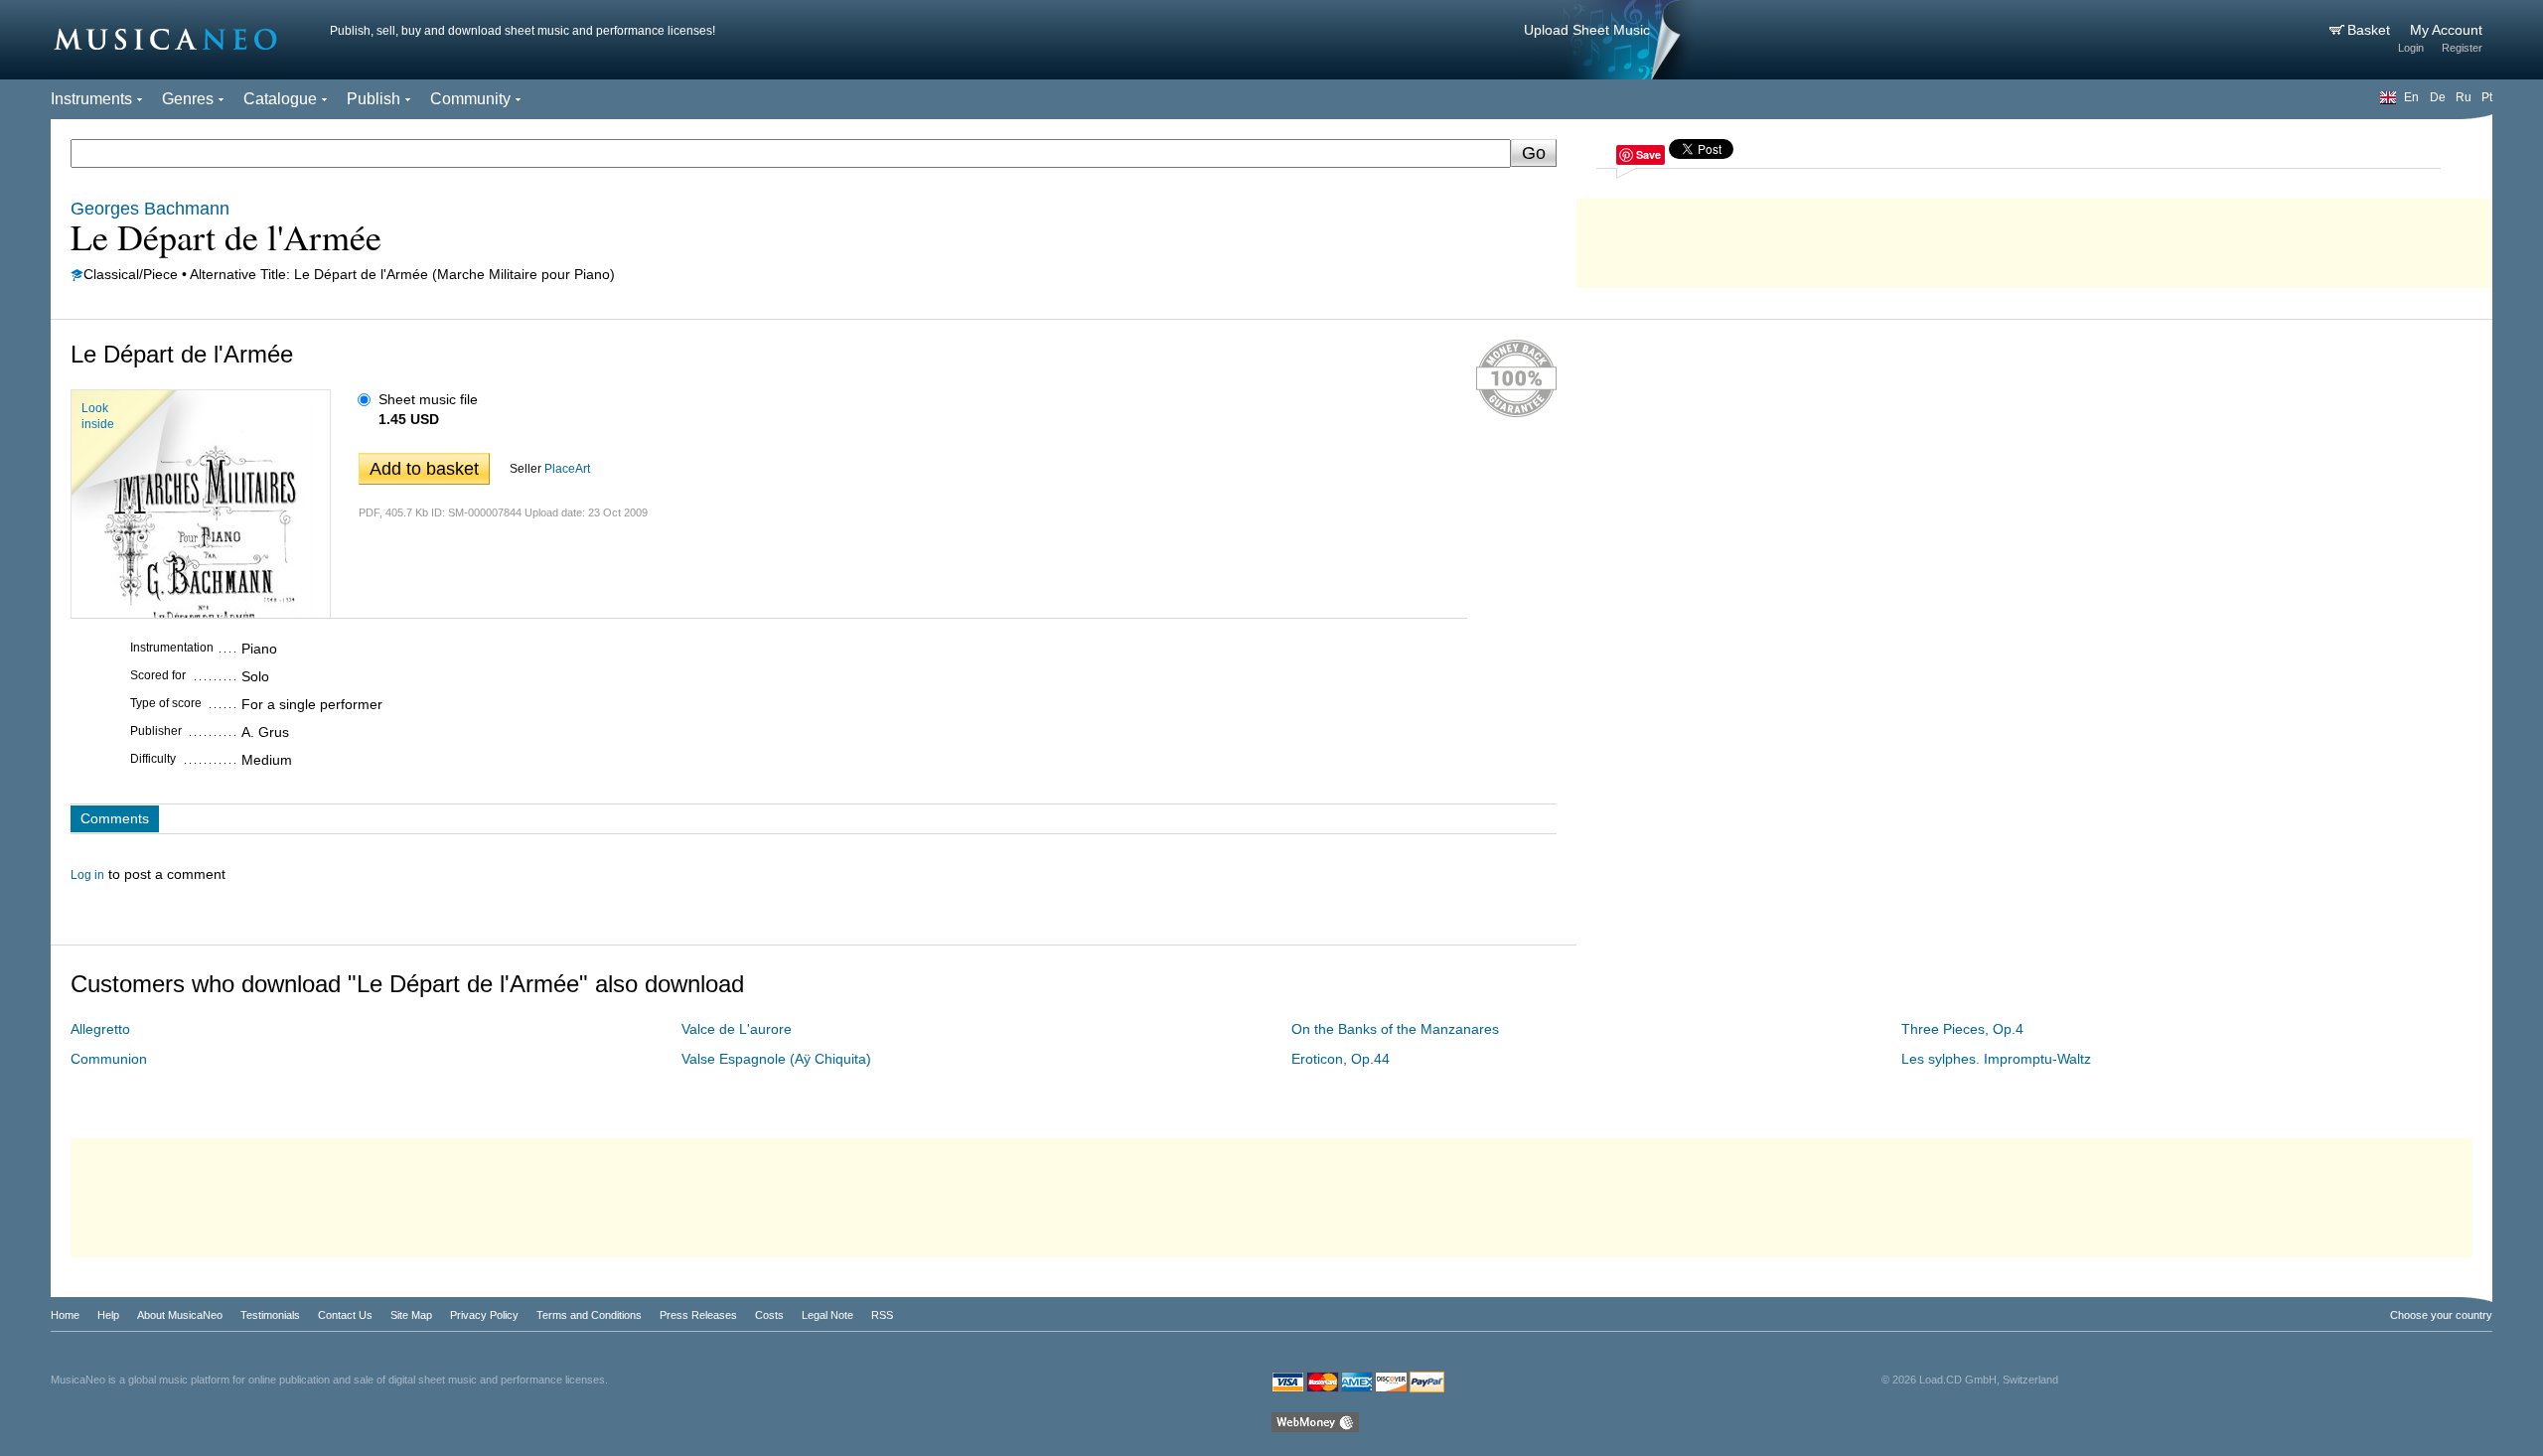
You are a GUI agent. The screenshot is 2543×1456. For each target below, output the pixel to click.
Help (108, 1315)
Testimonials (270, 1315)
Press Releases (698, 1315)
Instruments (91, 99)
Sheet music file (428, 399)
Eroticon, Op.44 (1341, 1059)
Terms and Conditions (589, 1315)
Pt (2487, 97)
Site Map (411, 1315)
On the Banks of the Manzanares (1395, 1029)
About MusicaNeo (180, 1315)
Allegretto (100, 1029)
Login (2411, 48)
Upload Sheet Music (1587, 30)
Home (65, 1315)
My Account (2446, 30)
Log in (87, 875)
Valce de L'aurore (737, 1029)
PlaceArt (567, 469)
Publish (374, 99)
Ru (2464, 97)
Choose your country (2441, 1315)
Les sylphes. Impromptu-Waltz (1996, 1059)
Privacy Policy (484, 1315)
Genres (188, 99)
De (2438, 97)
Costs (769, 1315)
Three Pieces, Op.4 (1962, 1029)
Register (2462, 48)
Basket (2371, 30)
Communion (109, 1059)
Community (470, 99)
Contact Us (345, 1315)
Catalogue (280, 99)
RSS (882, 1315)
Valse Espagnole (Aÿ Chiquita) (776, 1059)
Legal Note (827, 1315)
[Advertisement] (2034, 238)
